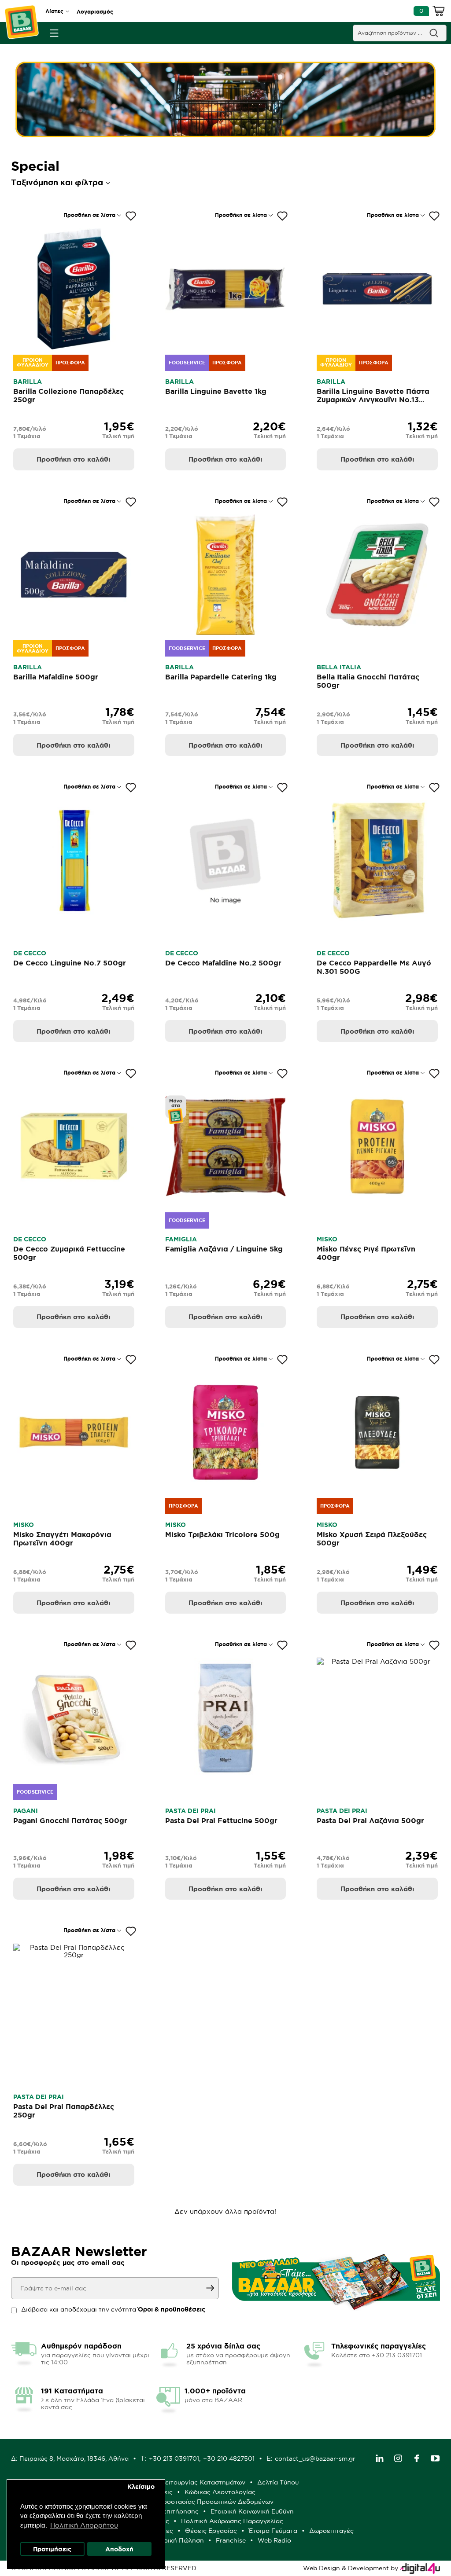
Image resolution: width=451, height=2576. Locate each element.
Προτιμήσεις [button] (52, 2549)
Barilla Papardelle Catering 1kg (221, 677)
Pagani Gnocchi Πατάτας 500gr (70, 1820)
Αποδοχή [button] (119, 2549)
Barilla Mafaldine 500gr (56, 677)
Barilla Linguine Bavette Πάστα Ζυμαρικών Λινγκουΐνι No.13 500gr (373, 400)
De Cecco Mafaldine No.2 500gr (223, 963)
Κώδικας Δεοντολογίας (220, 2492)
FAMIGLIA (181, 1239)
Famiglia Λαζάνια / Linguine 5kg (224, 1249)
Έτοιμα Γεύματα (273, 2531)
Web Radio (274, 2540)
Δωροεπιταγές (331, 2531)
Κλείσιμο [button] (141, 2487)
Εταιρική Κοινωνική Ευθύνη (252, 2511)
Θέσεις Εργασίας (211, 2531)
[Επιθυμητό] (131, 216)
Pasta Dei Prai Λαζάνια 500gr (370, 1820)
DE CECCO (30, 953)
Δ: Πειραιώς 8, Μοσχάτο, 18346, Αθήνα (70, 2459)
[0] (439, 12)
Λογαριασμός (95, 12)
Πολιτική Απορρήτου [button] (84, 2525)
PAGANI (26, 1811)
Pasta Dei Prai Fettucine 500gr (221, 1820)
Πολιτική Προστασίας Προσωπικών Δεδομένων (202, 2502)
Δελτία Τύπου (278, 2482)
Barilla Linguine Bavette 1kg (216, 391)
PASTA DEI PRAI (190, 1811)
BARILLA (28, 382)
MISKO (327, 1239)
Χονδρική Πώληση (176, 2540)
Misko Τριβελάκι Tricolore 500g (222, 1534)
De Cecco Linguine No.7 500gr (70, 963)
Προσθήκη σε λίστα (89, 215)
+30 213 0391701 (174, 2459)
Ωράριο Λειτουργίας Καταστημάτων (190, 2482)
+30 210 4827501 (229, 2459)
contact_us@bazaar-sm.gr (315, 2459)
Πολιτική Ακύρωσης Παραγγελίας (232, 2521)
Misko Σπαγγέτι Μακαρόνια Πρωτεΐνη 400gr (62, 1539)
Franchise (231, 2540)
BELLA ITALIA (339, 667)
